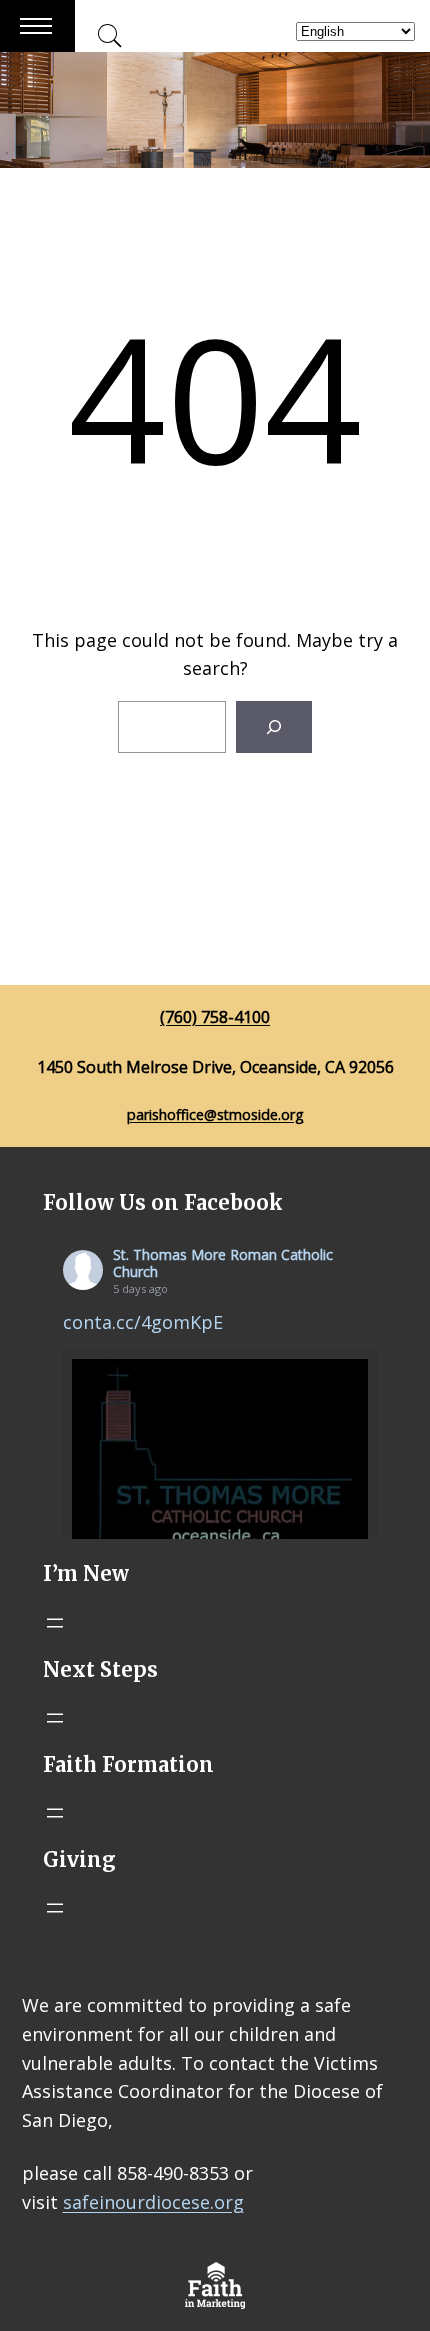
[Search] (274, 727)
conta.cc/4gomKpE (143, 1322)
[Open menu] (55, 1623)
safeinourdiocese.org (153, 2202)
